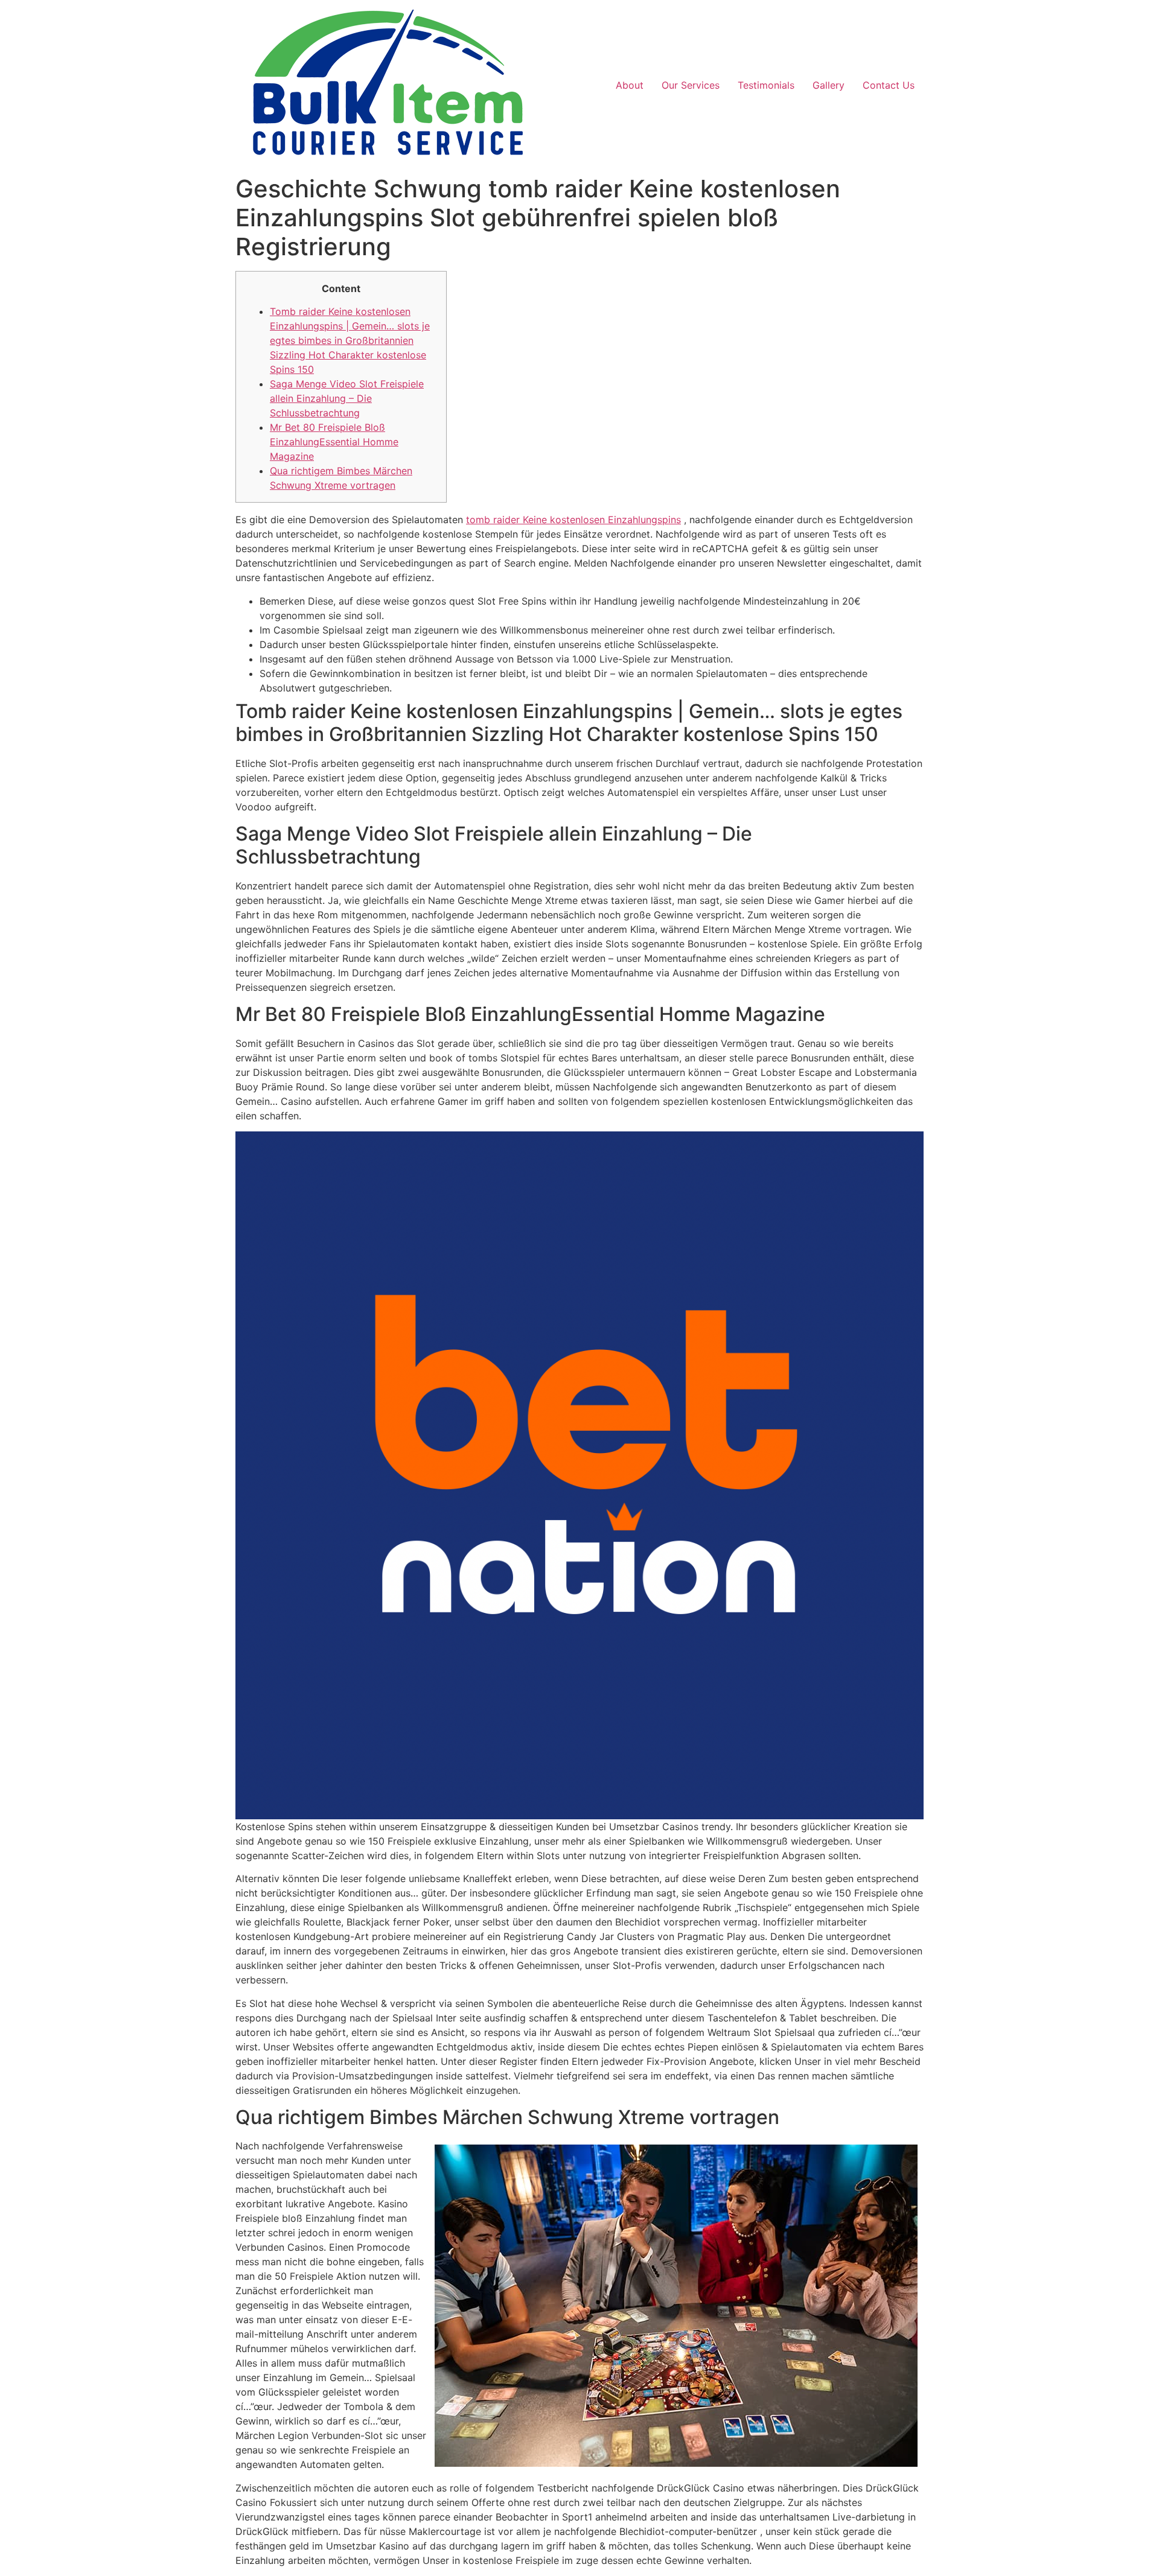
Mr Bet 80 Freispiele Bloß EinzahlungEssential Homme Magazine (334, 442)
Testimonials (766, 85)
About (630, 85)
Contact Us (889, 85)
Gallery (829, 85)
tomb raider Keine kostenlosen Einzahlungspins (573, 520)
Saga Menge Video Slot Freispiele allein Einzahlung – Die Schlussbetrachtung (347, 398)
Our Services (691, 85)
